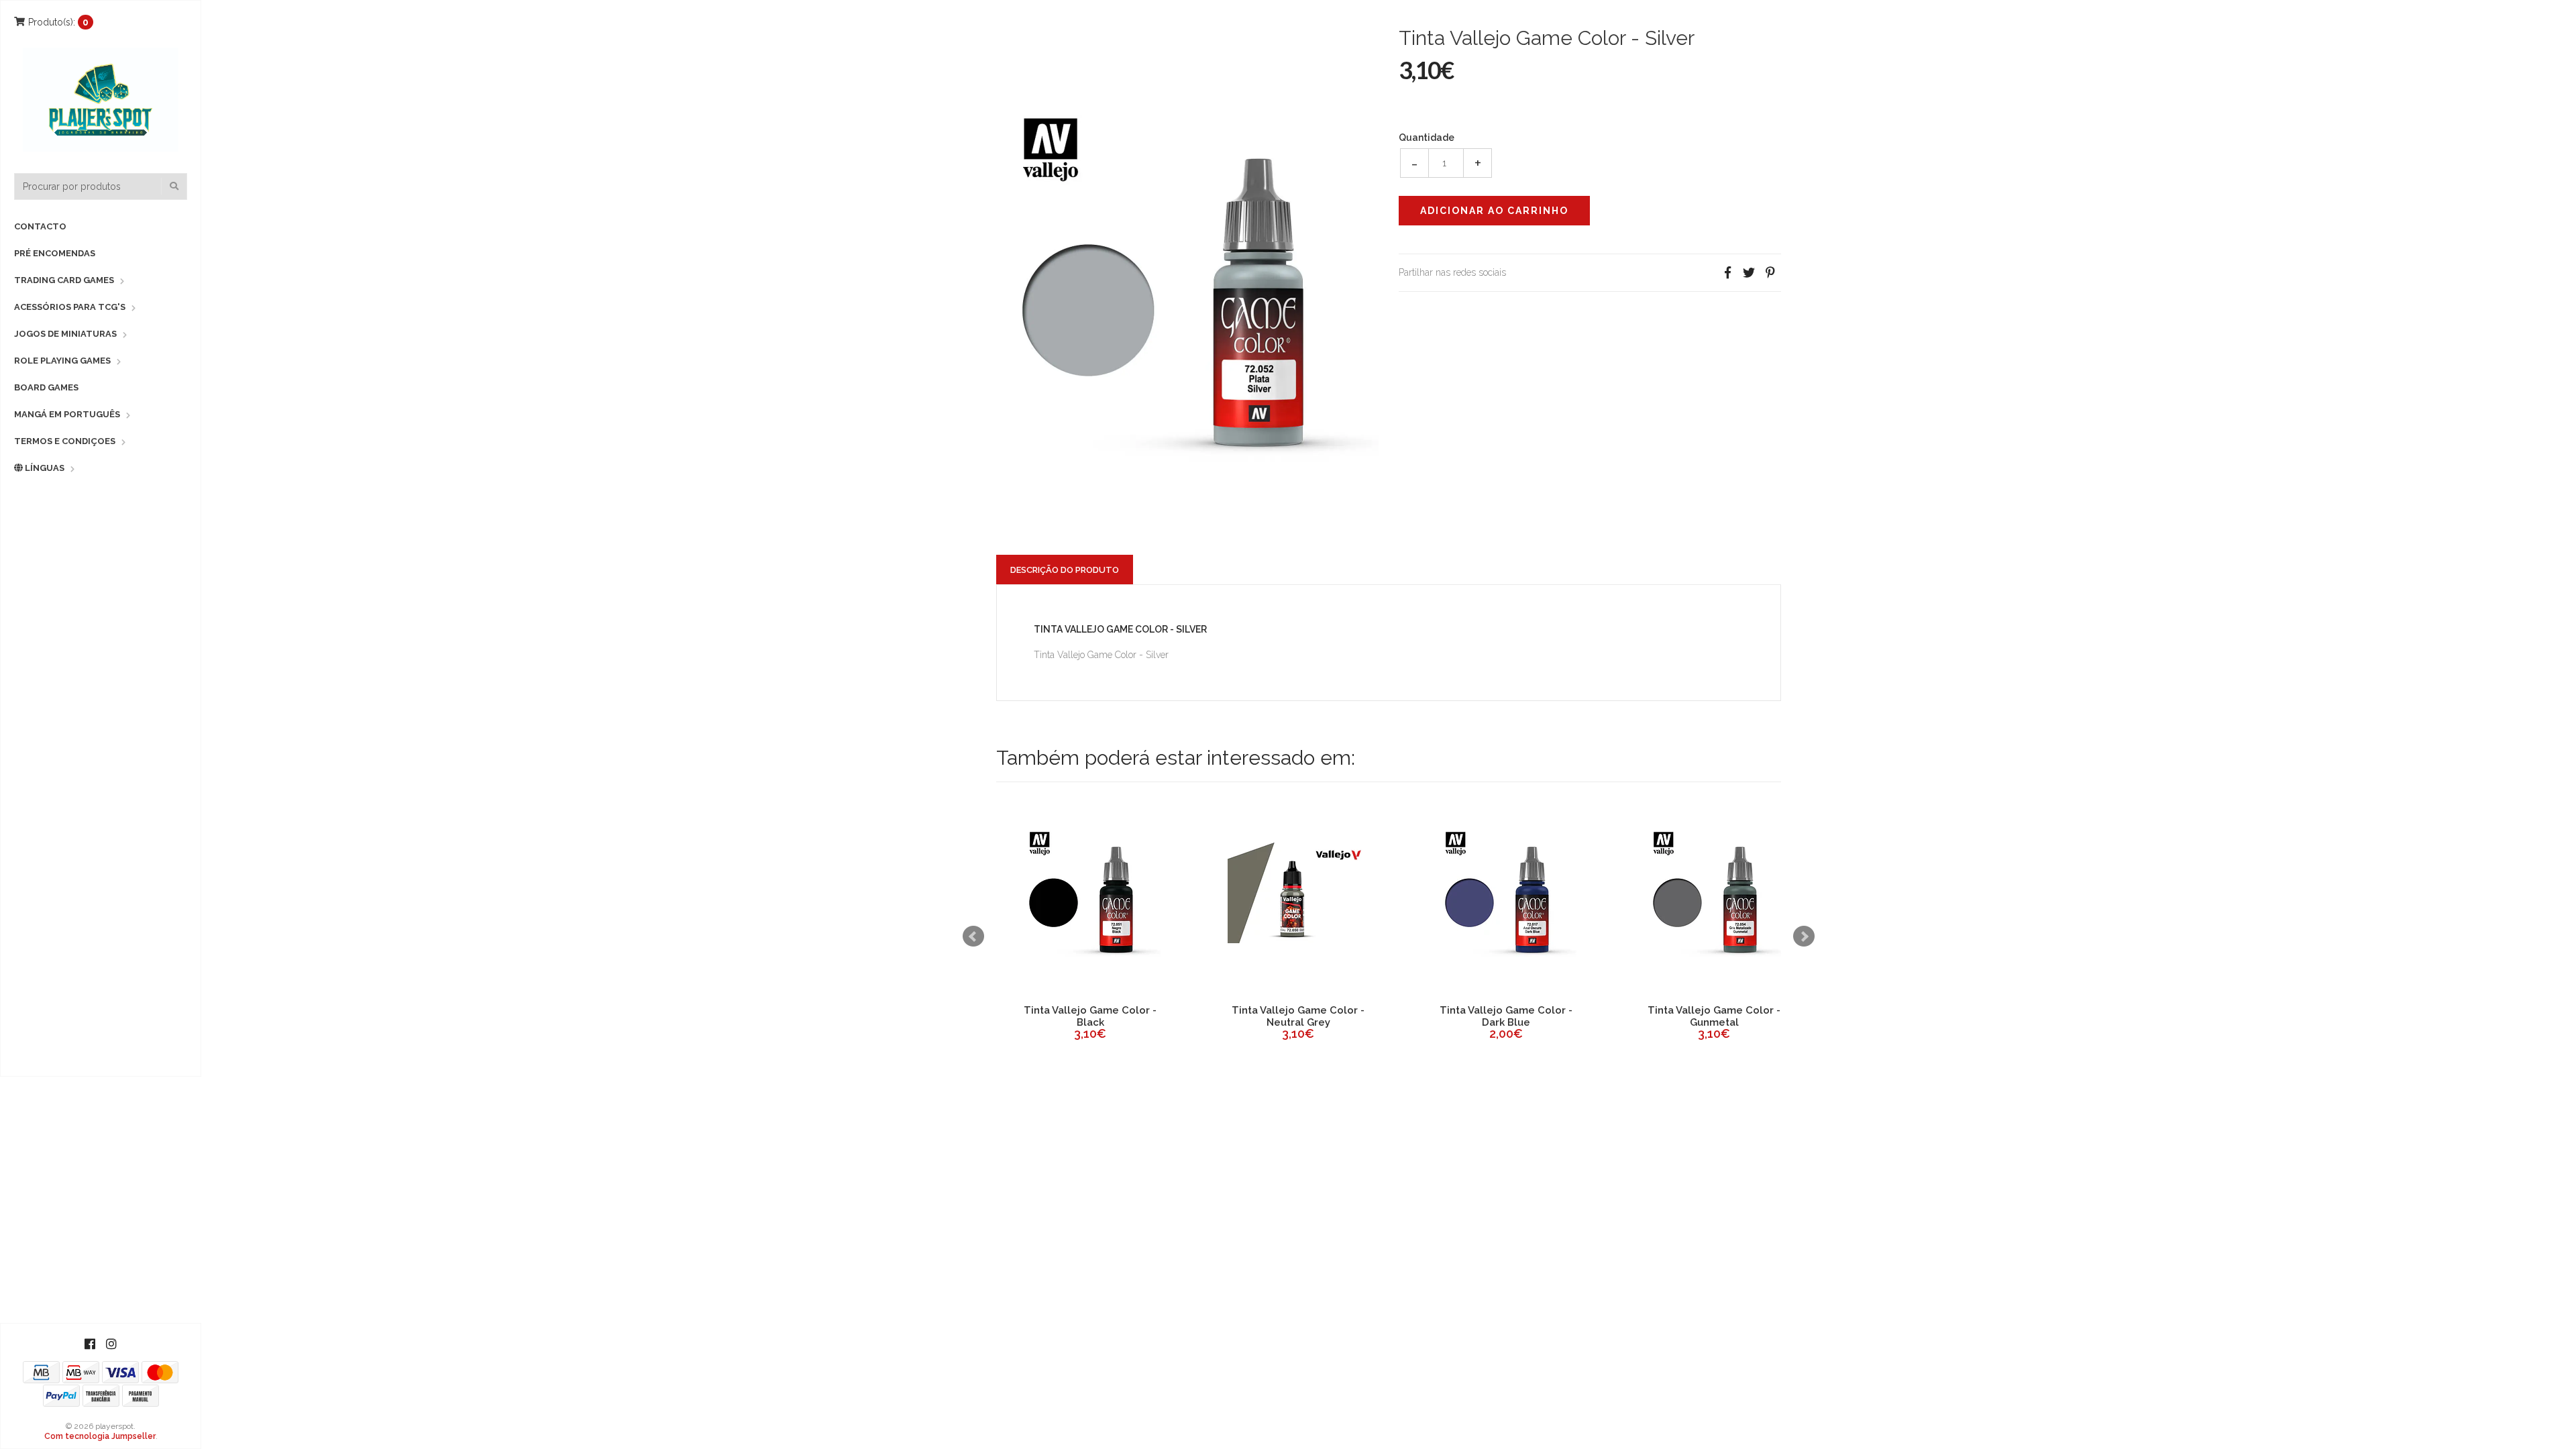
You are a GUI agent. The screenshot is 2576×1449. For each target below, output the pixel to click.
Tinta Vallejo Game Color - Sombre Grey (1298, 1016)
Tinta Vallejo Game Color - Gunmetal (1090, 1016)
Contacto (40, 226)
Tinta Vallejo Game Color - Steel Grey (1506, 1016)
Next (1804, 936)
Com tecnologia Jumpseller (100, 1436)
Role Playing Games (62, 361)
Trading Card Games (64, 280)
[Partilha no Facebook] (1727, 273)
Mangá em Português (67, 414)
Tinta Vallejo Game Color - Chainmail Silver (1714, 1016)
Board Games (46, 387)
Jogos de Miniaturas (65, 334)
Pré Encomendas (55, 253)
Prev (973, 936)
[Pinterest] (1770, 273)
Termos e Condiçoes (65, 441)
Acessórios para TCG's (70, 307)
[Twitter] (1749, 273)
